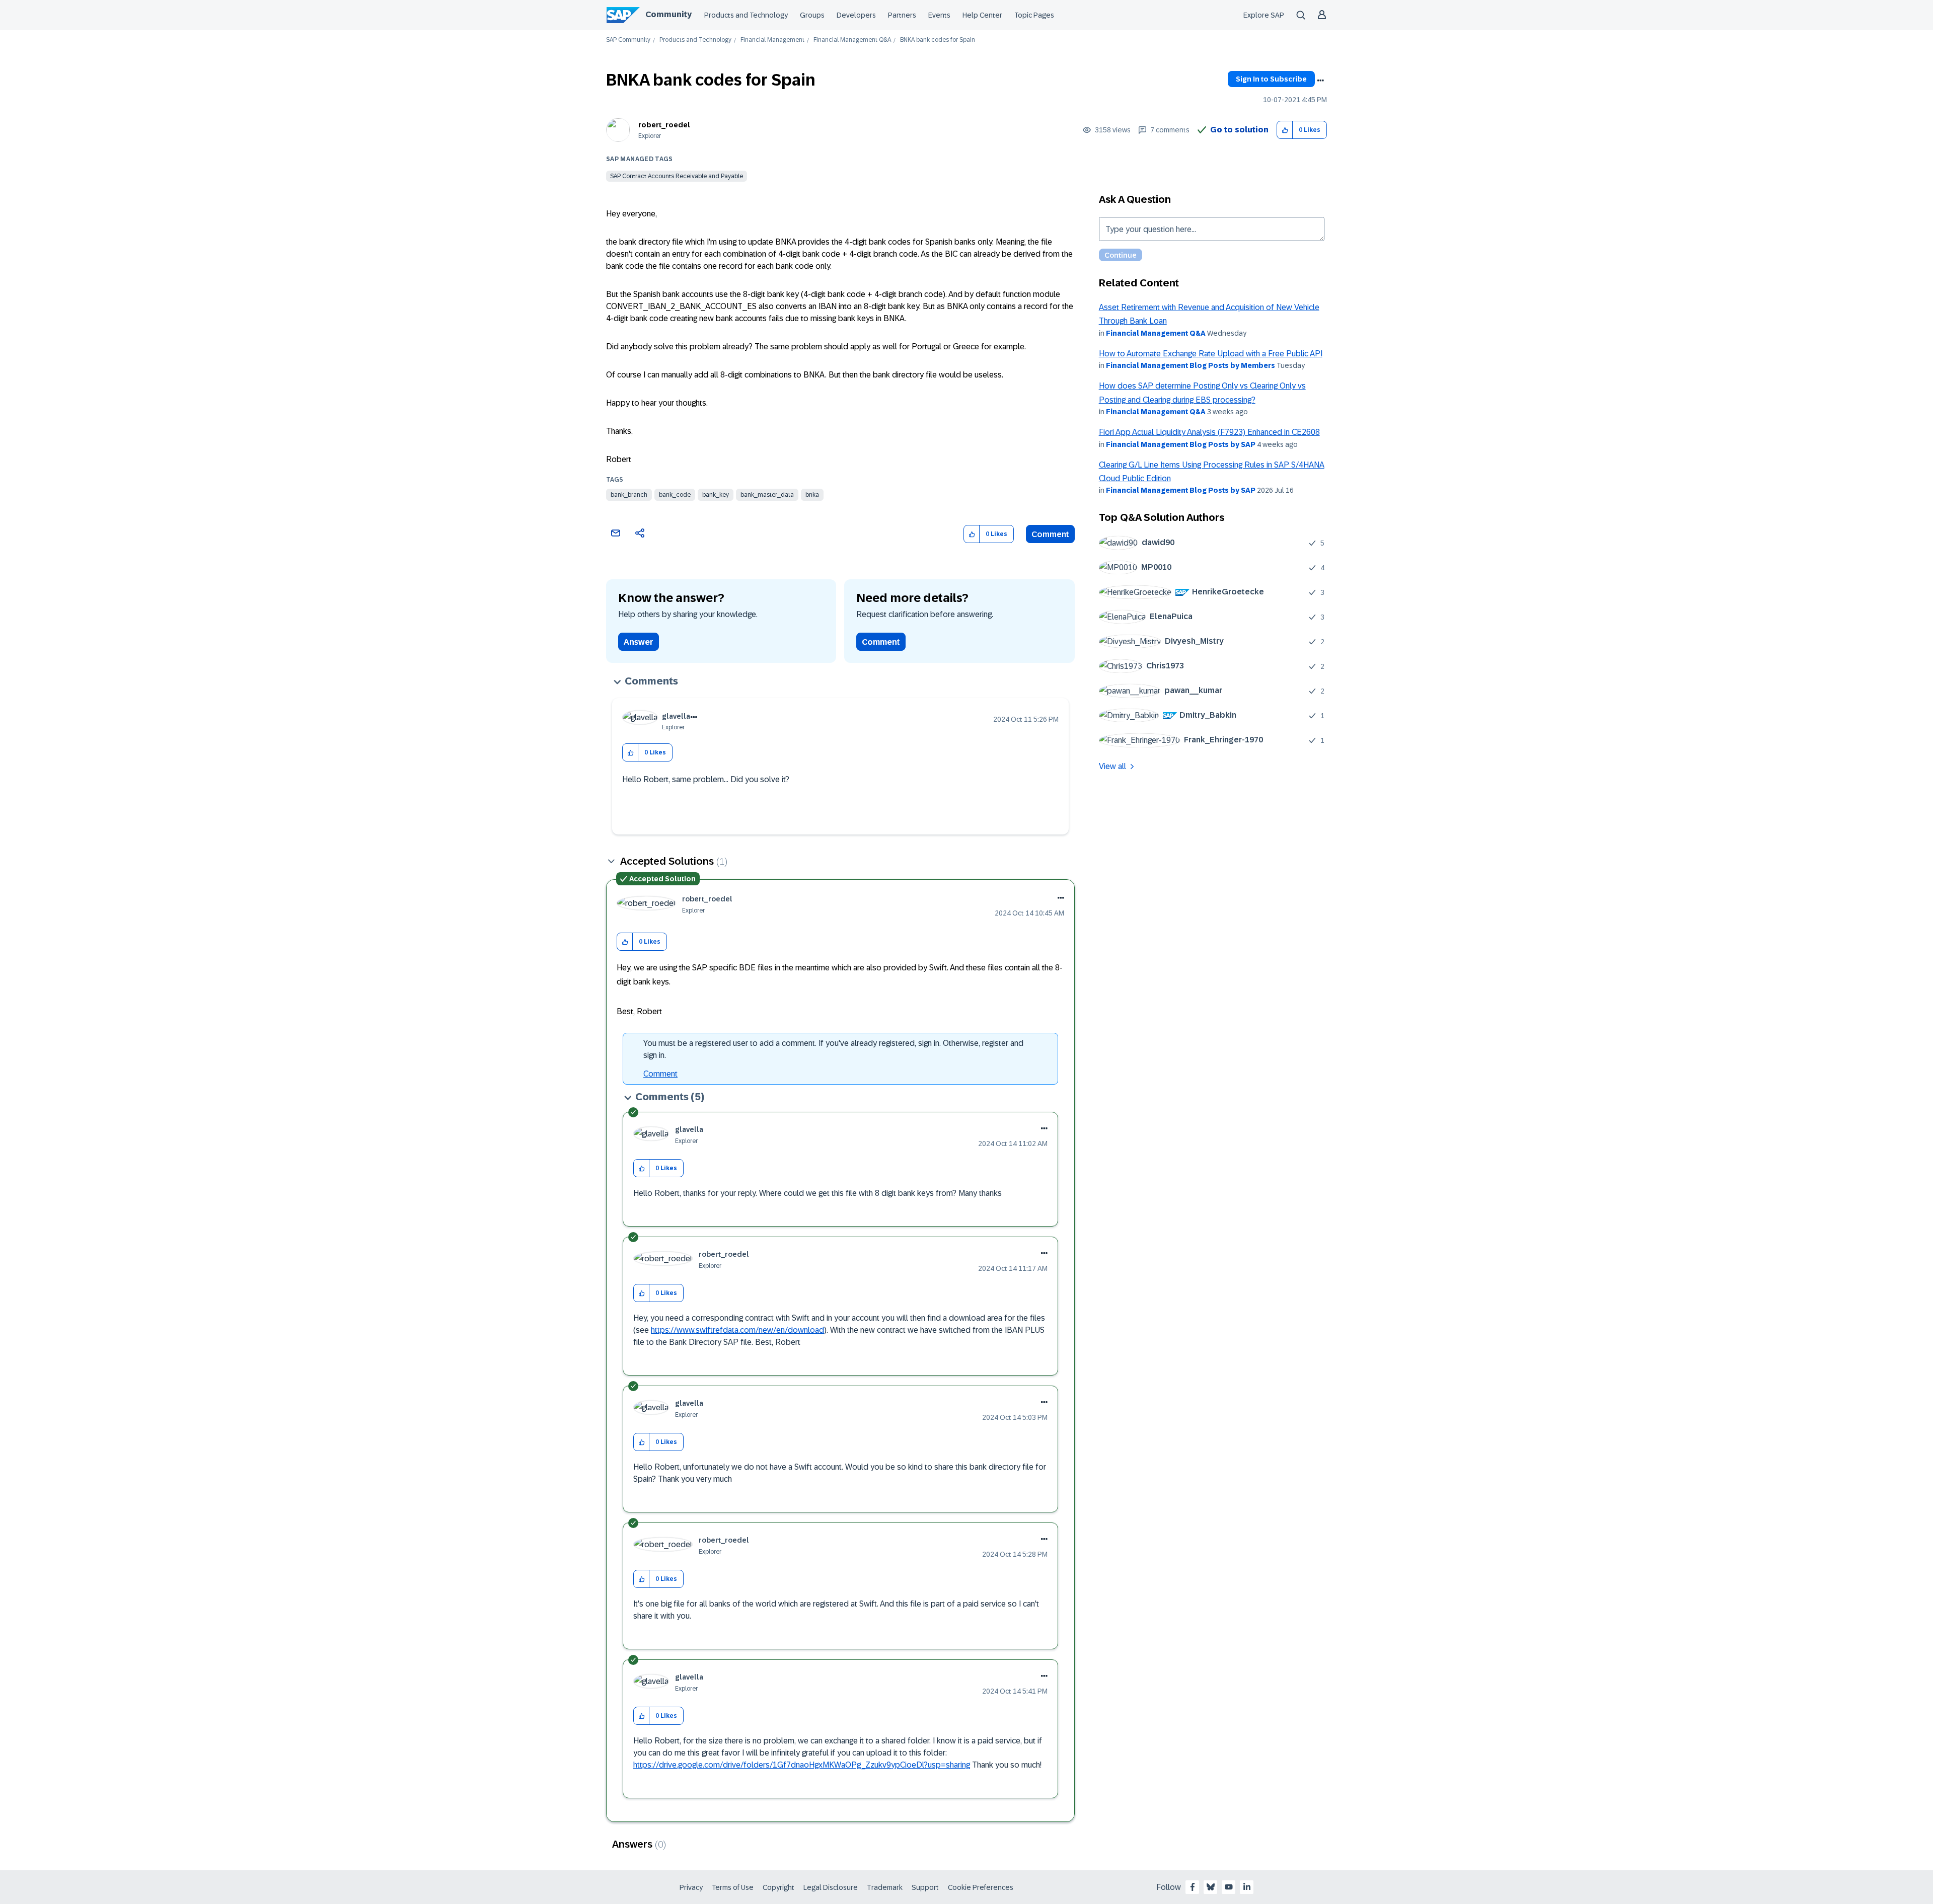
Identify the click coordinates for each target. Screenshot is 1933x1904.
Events (939, 15)
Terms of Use (733, 1887)
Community (668, 14)
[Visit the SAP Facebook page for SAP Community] (1193, 1887)
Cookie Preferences (981, 1887)
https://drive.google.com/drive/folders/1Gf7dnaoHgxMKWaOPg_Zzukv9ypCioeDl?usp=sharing (802, 1765)
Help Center (982, 15)
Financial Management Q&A (852, 40)
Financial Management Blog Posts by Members (1191, 365)
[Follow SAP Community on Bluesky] (1211, 1887)
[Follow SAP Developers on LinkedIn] (1247, 1887)
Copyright (778, 1887)
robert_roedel (664, 125)
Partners (902, 15)
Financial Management (772, 40)
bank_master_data (767, 495)
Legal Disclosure (831, 1887)
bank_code (675, 495)
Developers (856, 15)
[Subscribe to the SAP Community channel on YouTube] (1229, 1887)
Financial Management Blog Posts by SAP (1181, 444)
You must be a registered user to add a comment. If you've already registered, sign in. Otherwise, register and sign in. (833, 1049)
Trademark (885, 1887)
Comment (1050, 534)
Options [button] (1320, 81)
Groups (812, 15)
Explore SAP (1264, 15)
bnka (812, 495)
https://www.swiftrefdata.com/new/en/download (737, 1330)
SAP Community (628, 40)
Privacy (691, 1887)
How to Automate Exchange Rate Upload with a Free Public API (1211, 354)
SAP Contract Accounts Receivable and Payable (677, 176)
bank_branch (629, 495)
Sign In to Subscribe (1271, 79)
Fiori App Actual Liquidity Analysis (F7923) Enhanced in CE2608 (1209, 432)
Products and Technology (746, 15)
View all (1112, 766)
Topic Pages (1034, 15)
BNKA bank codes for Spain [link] (938, 40)
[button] (1285, 130)
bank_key (716, 495)
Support (925, 1887)
